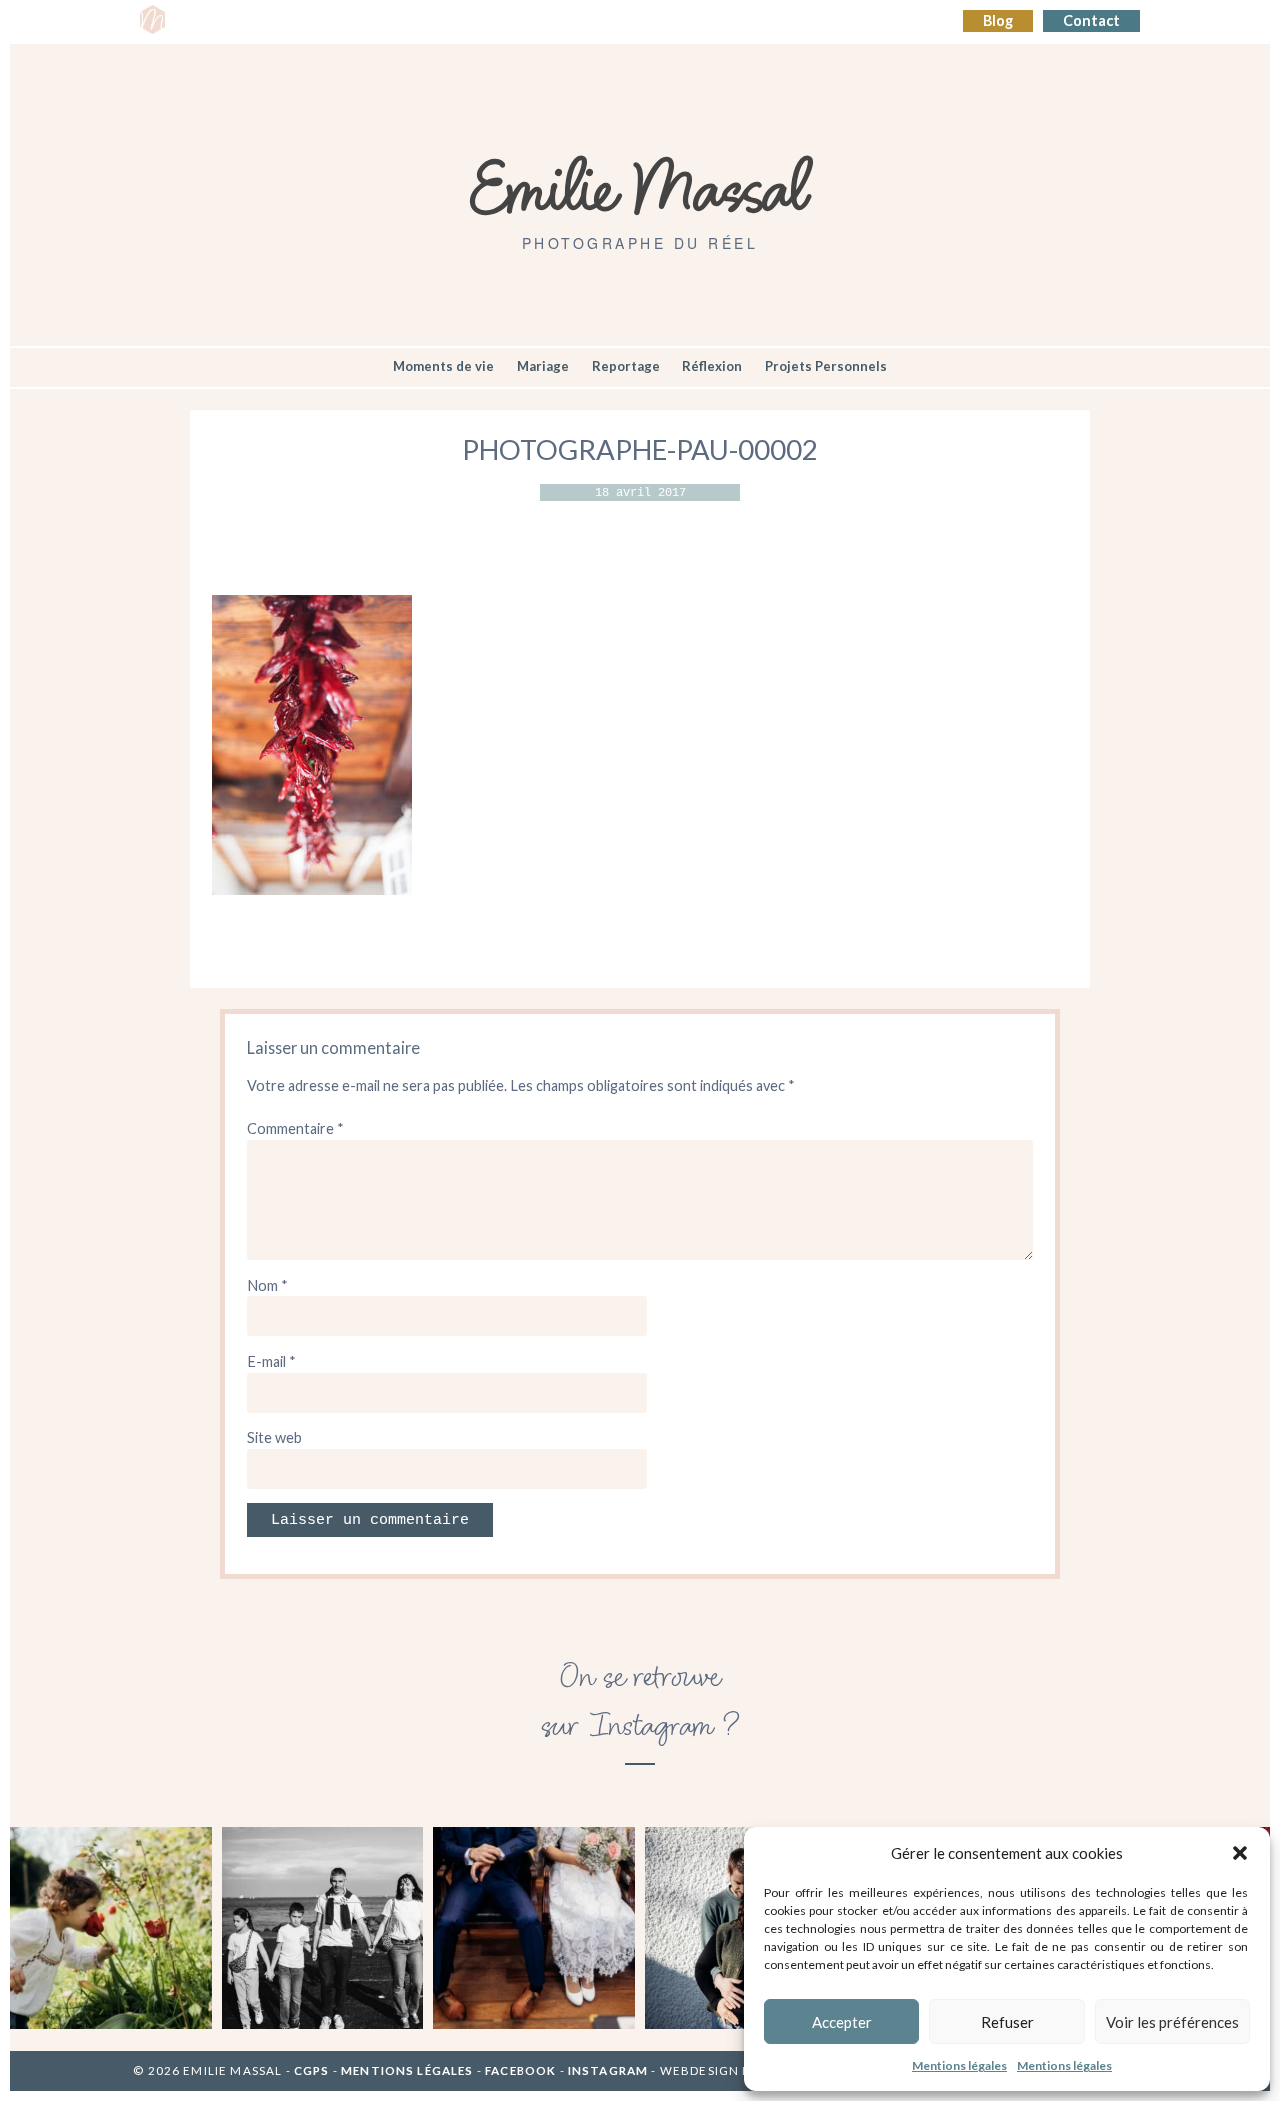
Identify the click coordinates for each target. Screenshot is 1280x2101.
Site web (274, 1437)
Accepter (842, 2022)
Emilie (206, 21)
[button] (1240, 1853)
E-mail (271, 1361)
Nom (267, 1285)
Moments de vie (443, 366)
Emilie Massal (640, 185)
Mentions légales (959, 2065)
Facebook (520, 2070)
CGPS (313, 2070)
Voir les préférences (1172, 2022)
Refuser (1007, 2022)
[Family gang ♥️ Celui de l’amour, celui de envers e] (323, 1928)
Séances (277, 21)
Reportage (626, 366)
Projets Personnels (826, 366)
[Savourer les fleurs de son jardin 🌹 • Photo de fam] (111, 1928)
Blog (998, 20)
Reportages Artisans (397, 21)
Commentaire (295, 1128)
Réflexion (712, 366)
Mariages (521, 21)
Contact (1091, 20)
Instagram (608, 2070)
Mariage (543, 366)
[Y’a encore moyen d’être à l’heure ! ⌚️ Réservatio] (534, 1928)
